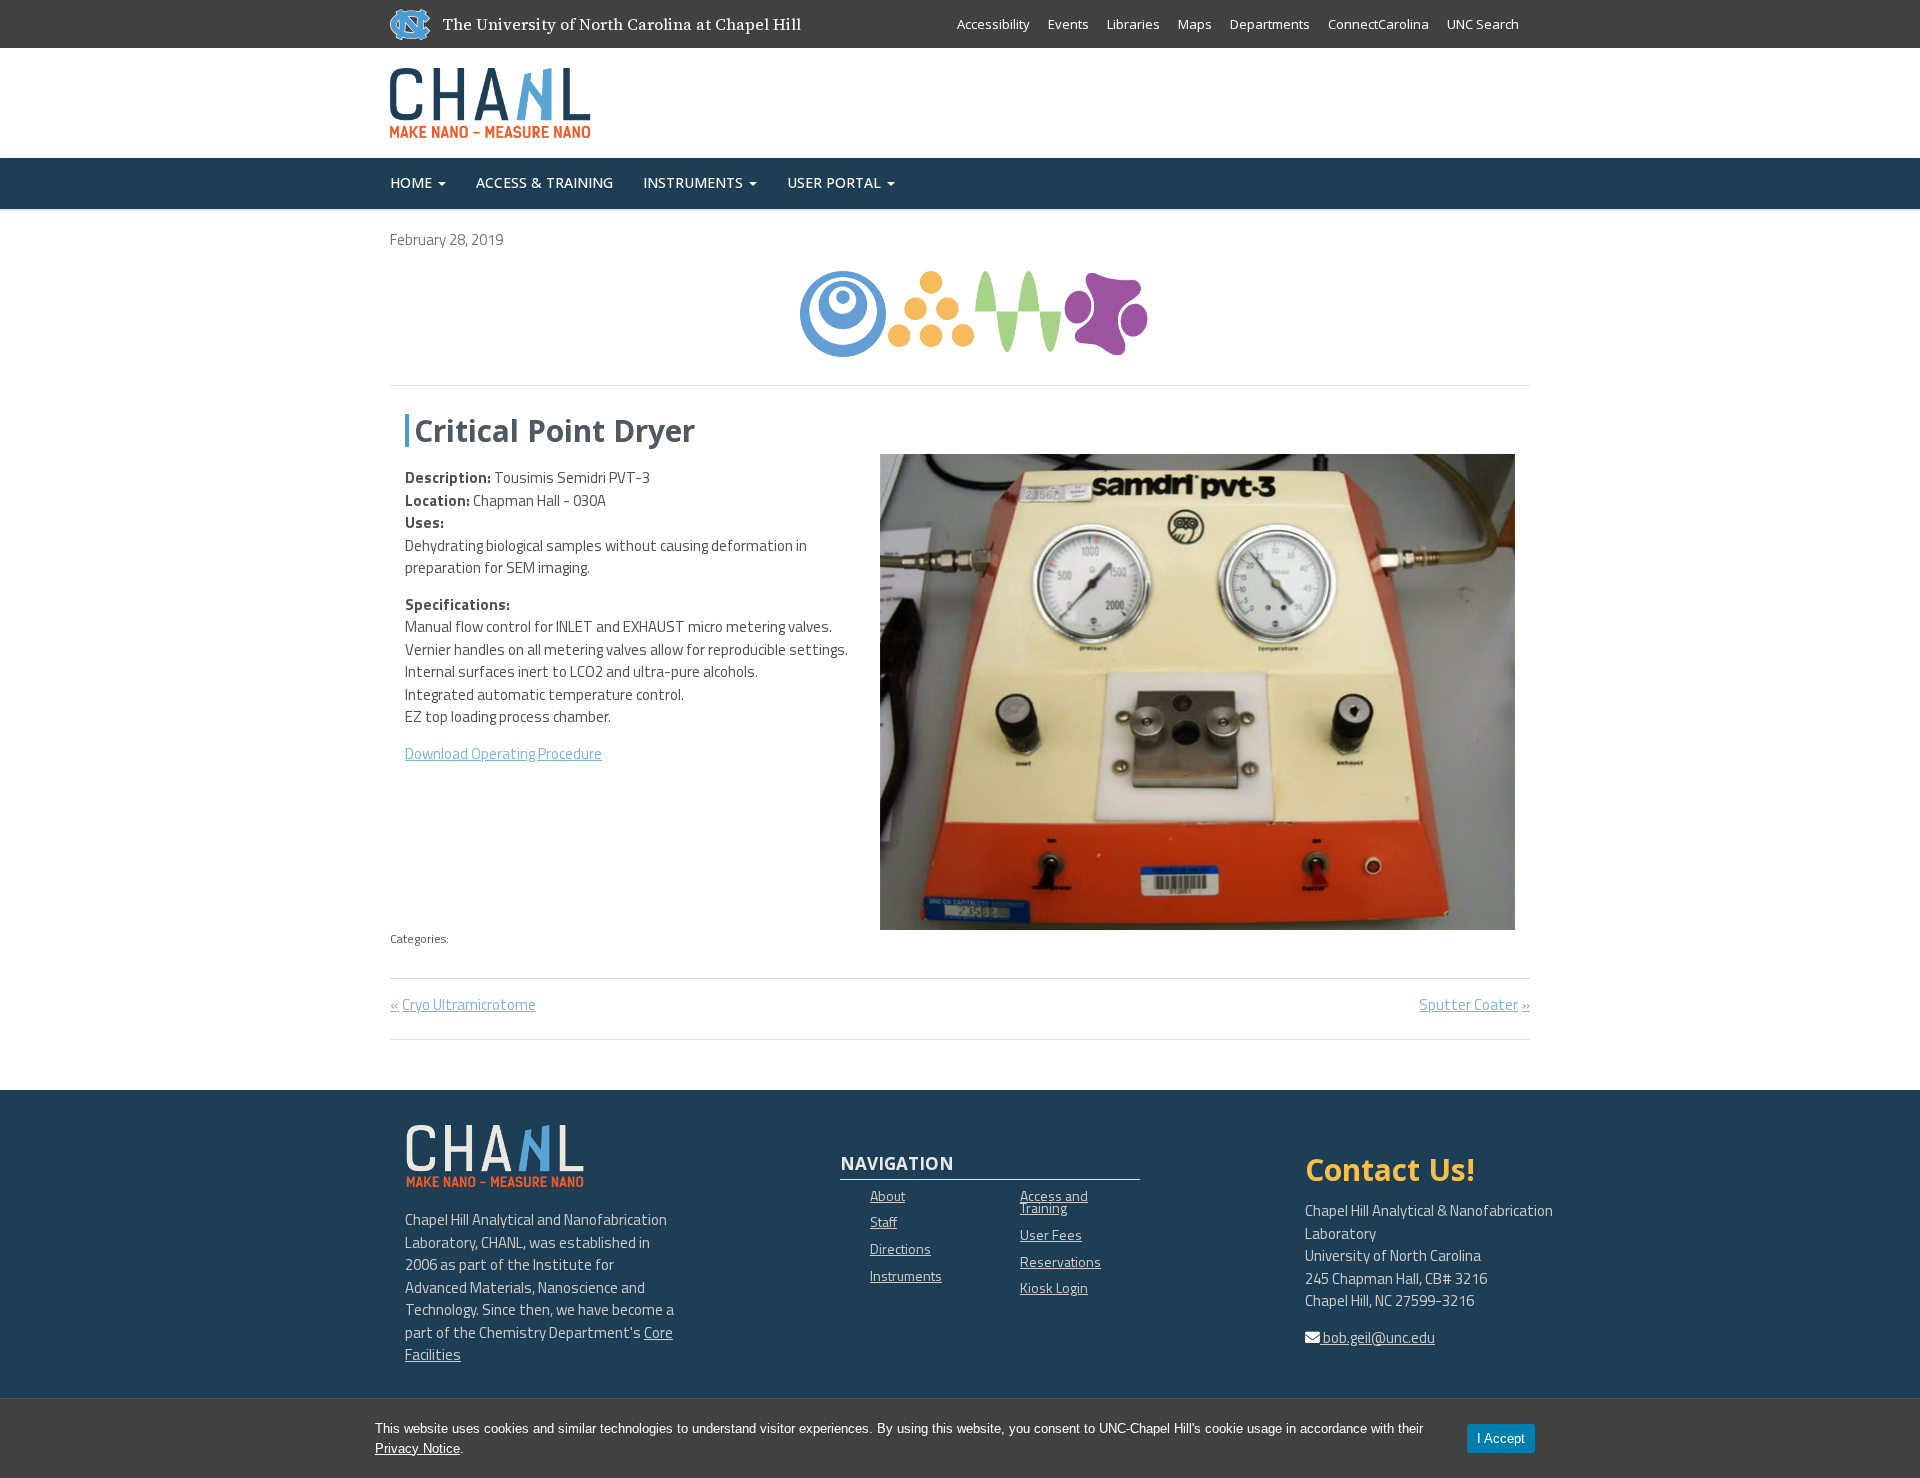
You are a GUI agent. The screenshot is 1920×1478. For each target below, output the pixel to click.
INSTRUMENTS (695, 182)
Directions (900, 1248)
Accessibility (993, 24)
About (887, 1195)
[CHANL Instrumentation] (490, 98)
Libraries (1133, 24)
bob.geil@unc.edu (1377, 1337)
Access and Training (1054, 1202)
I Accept (1501, 1438)
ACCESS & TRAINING (544, 182)
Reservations (1060, 1261)
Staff (883, 1221)
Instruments (906, 1275)
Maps (1195, 24)
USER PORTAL (836, 182)
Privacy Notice (417, 1448)
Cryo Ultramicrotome (468, 1004)
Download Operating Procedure (503, 753)
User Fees (1051, 1234)
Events (1068, 24)
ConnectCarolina (1378, 24)
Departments (1270, 24)
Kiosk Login (1054, 1287)
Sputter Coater (1468, 1004)
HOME (413, 182)
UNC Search (1483, 24)
